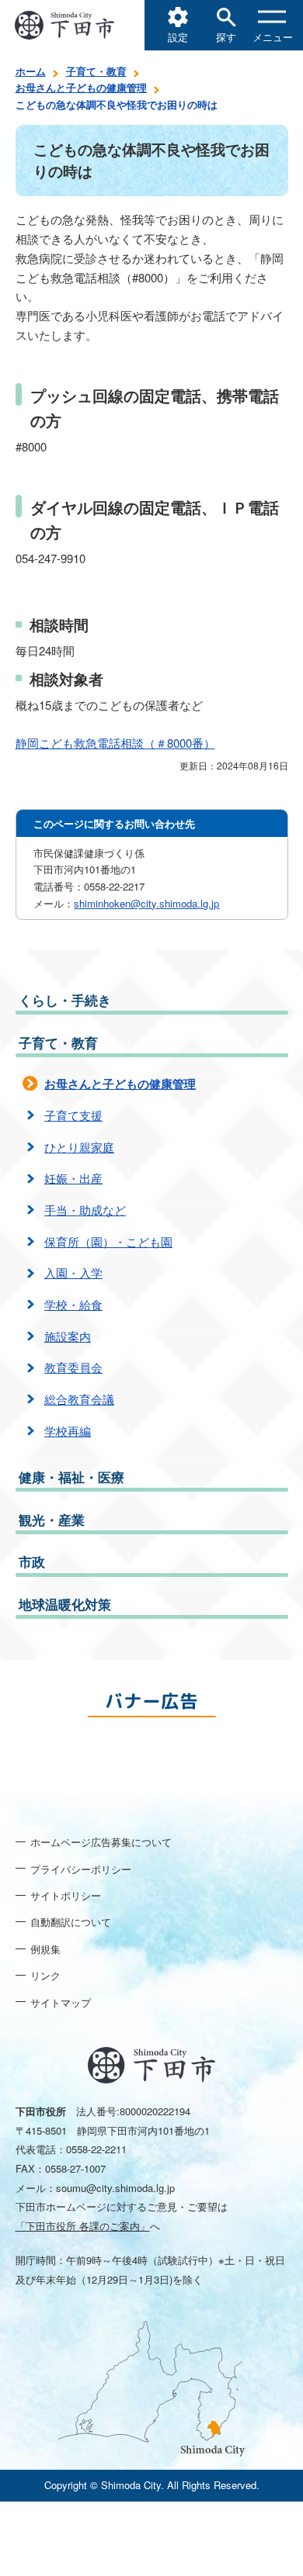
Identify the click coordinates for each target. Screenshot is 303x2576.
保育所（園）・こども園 (108, 1241)
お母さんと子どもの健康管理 (81, 87)
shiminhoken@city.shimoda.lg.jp (146, 903)
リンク (45, 1975)
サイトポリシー (66, 1895)
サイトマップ (61, 2002)
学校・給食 (73, 1304)
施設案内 (68, 1336)
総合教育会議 (79, 1399)
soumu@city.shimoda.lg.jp (115, 2188)
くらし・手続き (65, 1000)
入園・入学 (73, 1272)
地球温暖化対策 (65, 1604)
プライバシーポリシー (81, 1869)
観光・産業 (52, 1520)
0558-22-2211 (96, 2149)
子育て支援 (73, 1115)
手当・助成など (85, 1210)
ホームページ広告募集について (101, 1842)
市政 (32, 1561)
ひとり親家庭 (79, 1147)
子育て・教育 (96, 71)
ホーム (31, 71)
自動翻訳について (71, 1922)
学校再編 (68, 1431)
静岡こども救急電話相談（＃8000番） (115, 743)
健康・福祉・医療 (71, 1477)
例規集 (45, 1949)
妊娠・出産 (73, 1178)
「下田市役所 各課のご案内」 (83, 2226)
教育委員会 (73, 1367)
